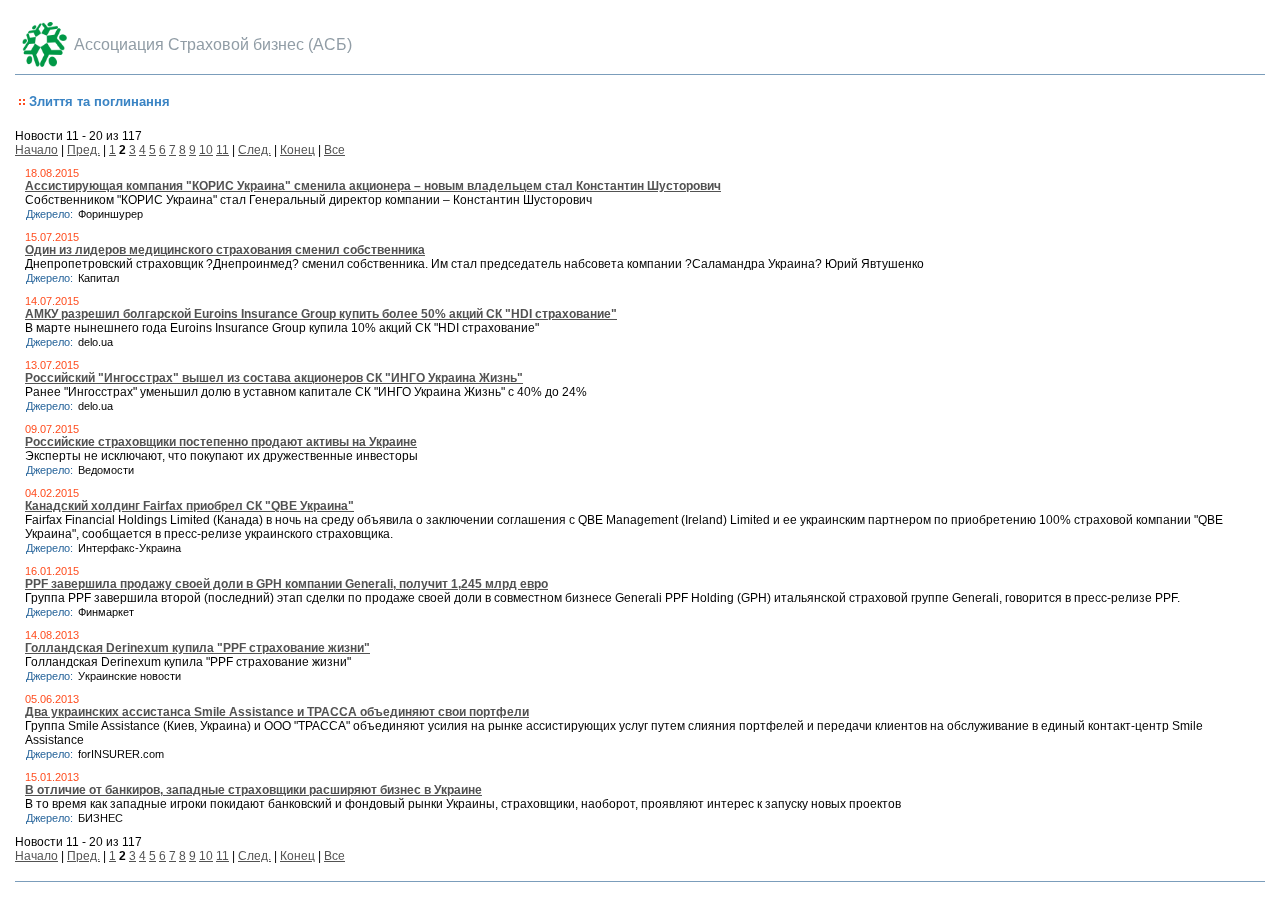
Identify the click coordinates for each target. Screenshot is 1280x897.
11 (222, 150)
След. (254, 150)
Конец (297, 150)
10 (206, 150)
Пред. (83, 150)
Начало (36, 150)
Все (334, 150)
